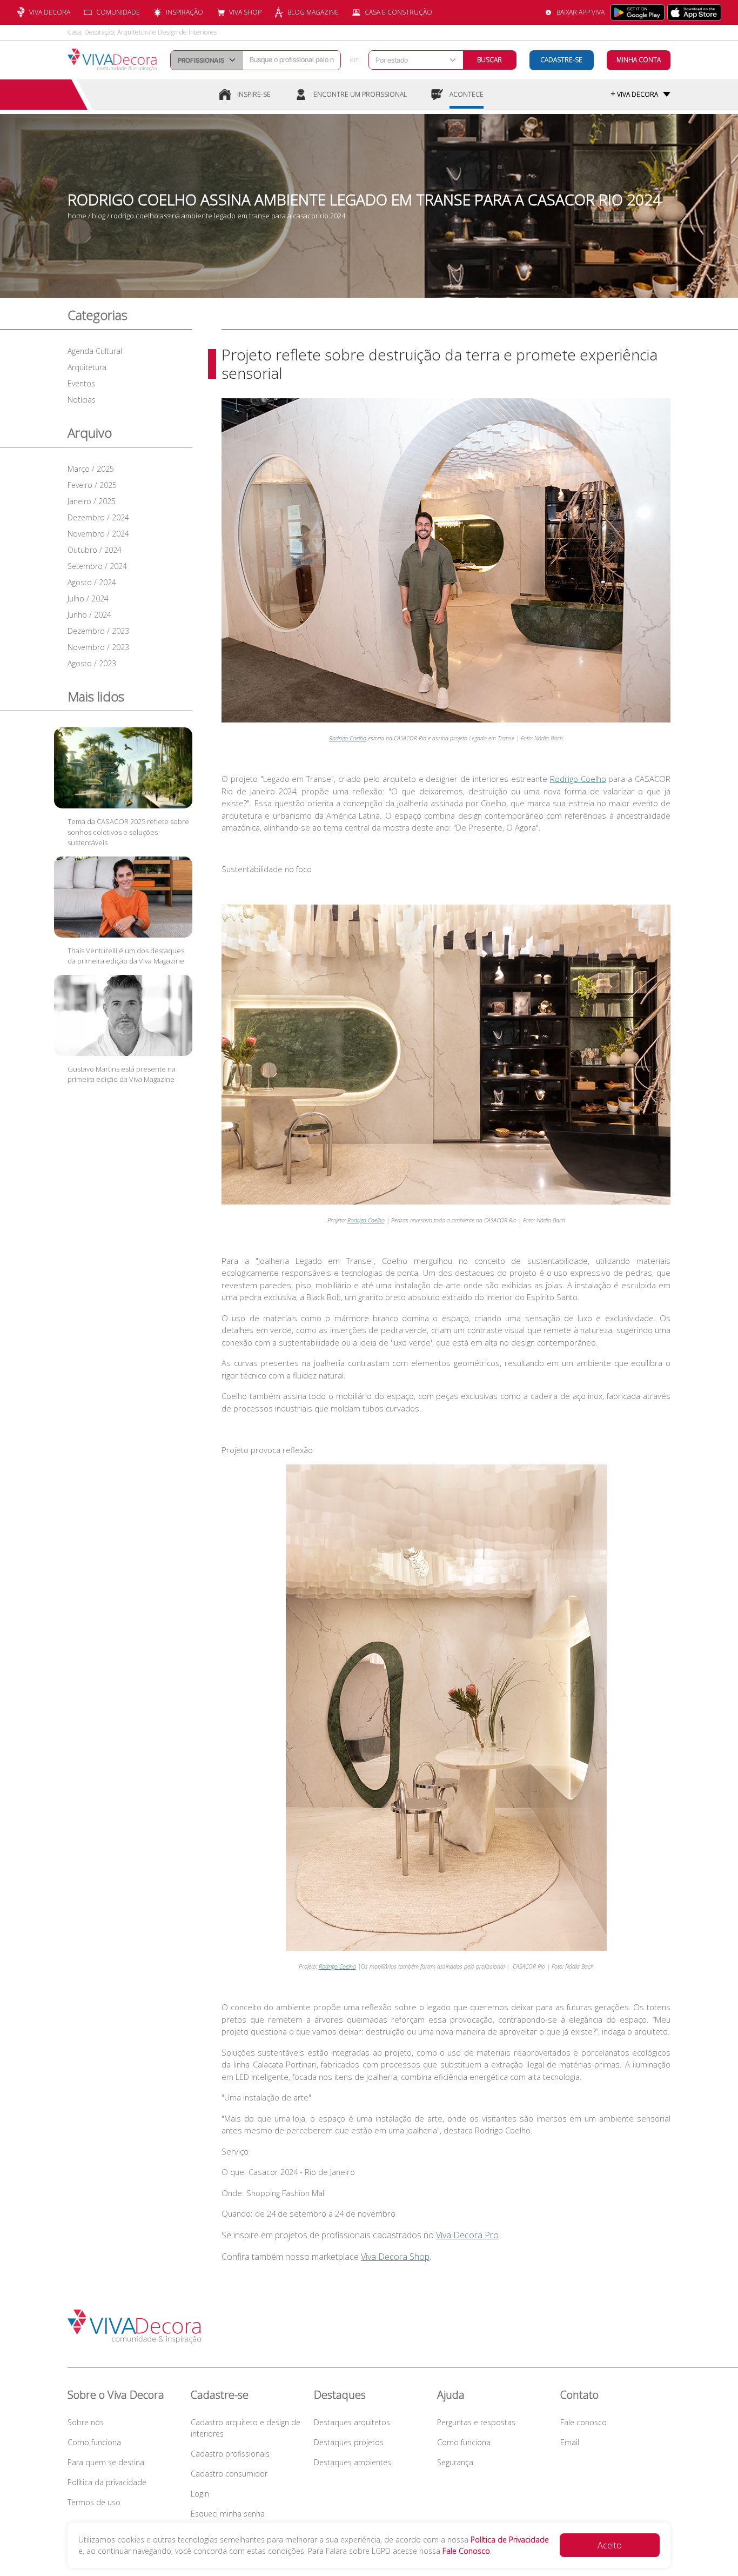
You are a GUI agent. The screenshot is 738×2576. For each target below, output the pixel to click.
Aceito (610, 2545)
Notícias (82, 400)
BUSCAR (489, 60)
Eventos (81, 383)
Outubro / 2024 (95, 550)
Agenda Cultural (95, 351)
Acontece (467, 94)
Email (570, 2442)
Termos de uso (94, 2502)
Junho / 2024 (89, 615)
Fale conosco (583, 2422)
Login (200, 2494)
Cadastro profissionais (230, 2454)
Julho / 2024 (88, 598)
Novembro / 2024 (98, 534)
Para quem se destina (106, 2462)
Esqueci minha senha (228, 2514)
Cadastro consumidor (229, 2474)
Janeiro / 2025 (92, 501)
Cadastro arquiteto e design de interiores (246, 2428)
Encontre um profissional (360, 94)
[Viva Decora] (112, 60)
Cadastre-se (561, 60)
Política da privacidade (107, 2482)
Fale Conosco (466, 2551)
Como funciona (94, 2442)
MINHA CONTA (639, 60)
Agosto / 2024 (92, 582)
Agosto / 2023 (92, 663)
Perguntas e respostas (476, 2422)
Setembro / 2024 (97, 566)
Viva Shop (245, 12)
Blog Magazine (313, 12)
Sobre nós (86, 2422)
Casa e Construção (398, 12)
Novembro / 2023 (98, 647)
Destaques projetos (349, 2442)
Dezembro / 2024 (98, 517)
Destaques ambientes (353, 2462)
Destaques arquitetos (352, 2422)
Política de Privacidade (510, 2540)
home (77, 216)
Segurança (455, 2462)
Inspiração (185, 12)
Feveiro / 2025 (92, 485)
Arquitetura (87, 367)
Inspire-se (254, 94)
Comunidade (118, 12)
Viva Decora (50, 12)
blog (99, 216)
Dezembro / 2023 (98, 631)
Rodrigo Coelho (578, 779)
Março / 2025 (91, 469)
